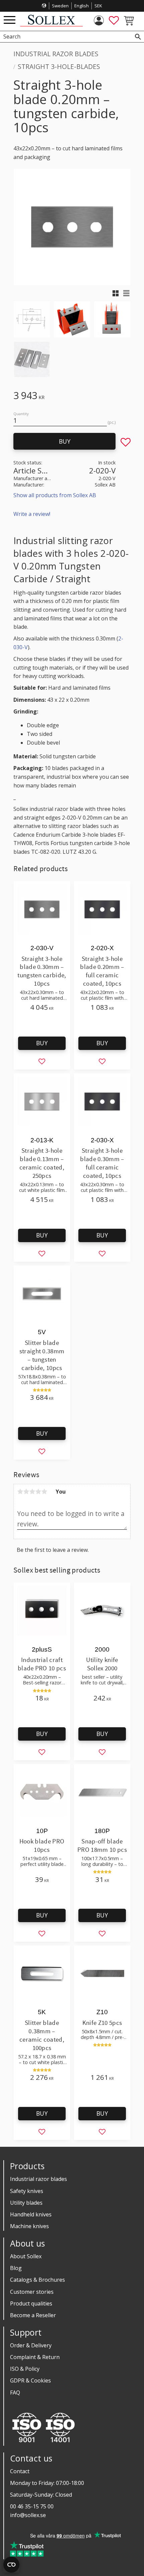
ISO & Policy (25, 2369)
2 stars (26, 1492)
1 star (20, 1492)
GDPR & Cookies (30, 2380)
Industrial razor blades (39, 2179)
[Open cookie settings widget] (11, 2565)
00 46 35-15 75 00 (32, 2506)
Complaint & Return (35, 2357)
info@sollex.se (28, 2515)
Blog (16, 2268)
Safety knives (27, 2191)
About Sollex (26, 2256)
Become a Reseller (33, 2315)
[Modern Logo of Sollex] (51, 25)
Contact (20, 2471)
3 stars (32, 1492)
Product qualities (31, 2303)
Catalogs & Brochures (38, 2280)
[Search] (138, 37)
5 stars (44, 1492)
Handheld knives (31, 2214)
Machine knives (29, 2226)
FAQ (15, 2393)
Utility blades (26, 2203)
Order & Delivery (31, 2345)
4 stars (38, 1492)
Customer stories (32, 2292)
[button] (10, 20)
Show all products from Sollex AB (55, 495)
